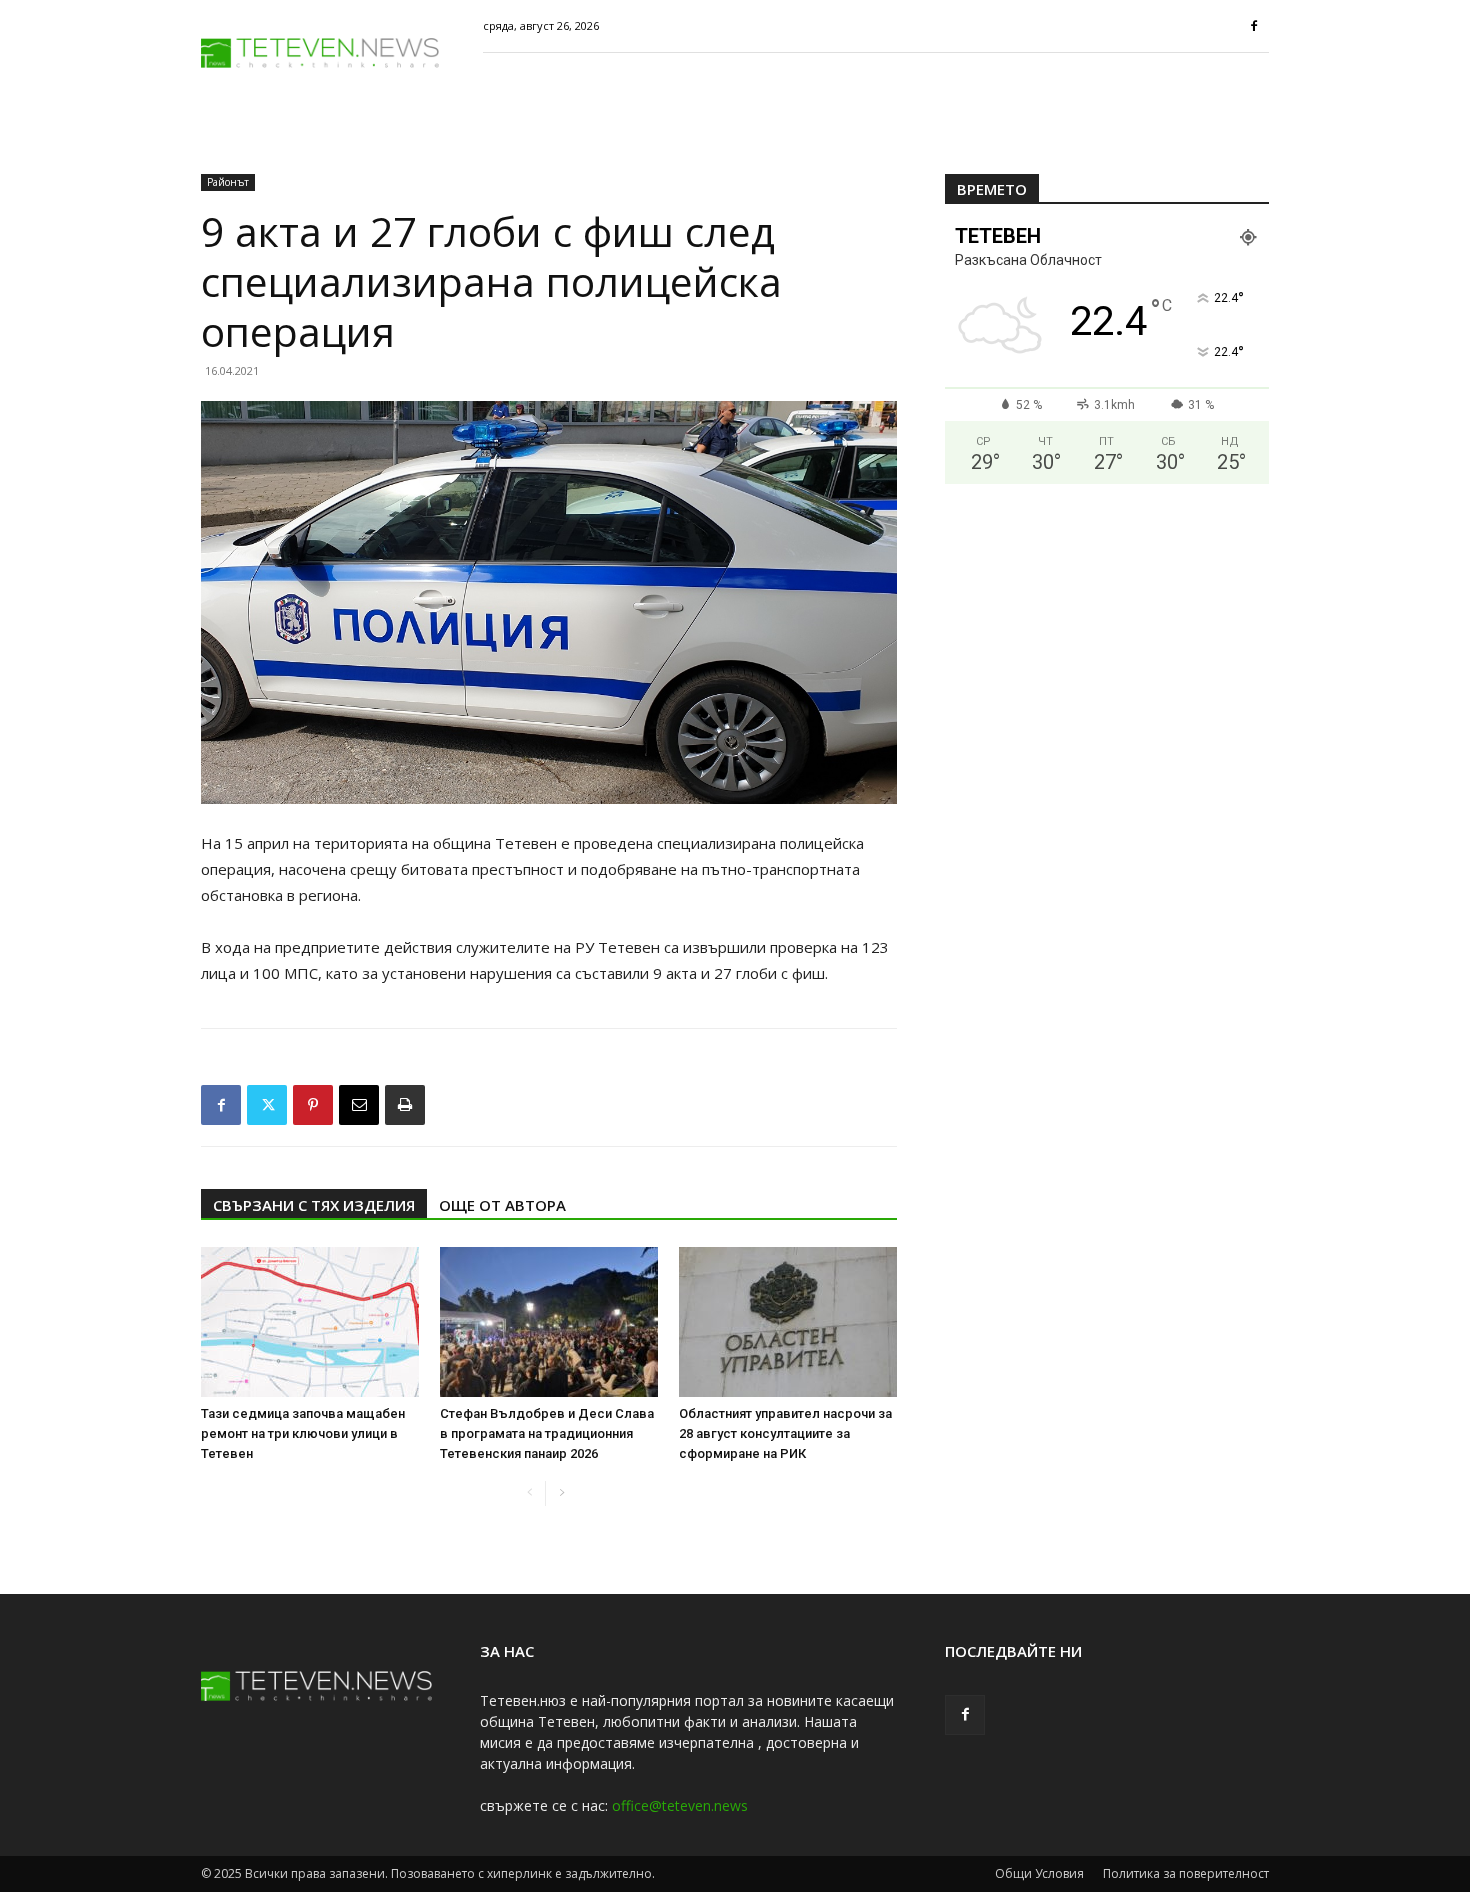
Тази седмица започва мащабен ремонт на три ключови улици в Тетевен (303, 1433)
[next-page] (561, 1493)
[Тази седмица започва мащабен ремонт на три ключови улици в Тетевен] (310, 1322)
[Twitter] (267, 1105)
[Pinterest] (313, 1105)
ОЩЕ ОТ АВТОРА (502, 1205)
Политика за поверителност (1186, 1873)
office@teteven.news (680, 1805)
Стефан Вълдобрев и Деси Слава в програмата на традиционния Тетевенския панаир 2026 (547, 1433)
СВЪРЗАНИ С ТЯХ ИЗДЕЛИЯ (314, 1205)
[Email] (359, 1105)
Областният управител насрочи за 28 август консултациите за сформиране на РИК (785, 1433)
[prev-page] (529, 1493)
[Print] (405, 1105)
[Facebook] (1254, 26)
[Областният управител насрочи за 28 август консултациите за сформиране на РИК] (788, 1322)
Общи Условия (1039, 1873)
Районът (228, 182)
